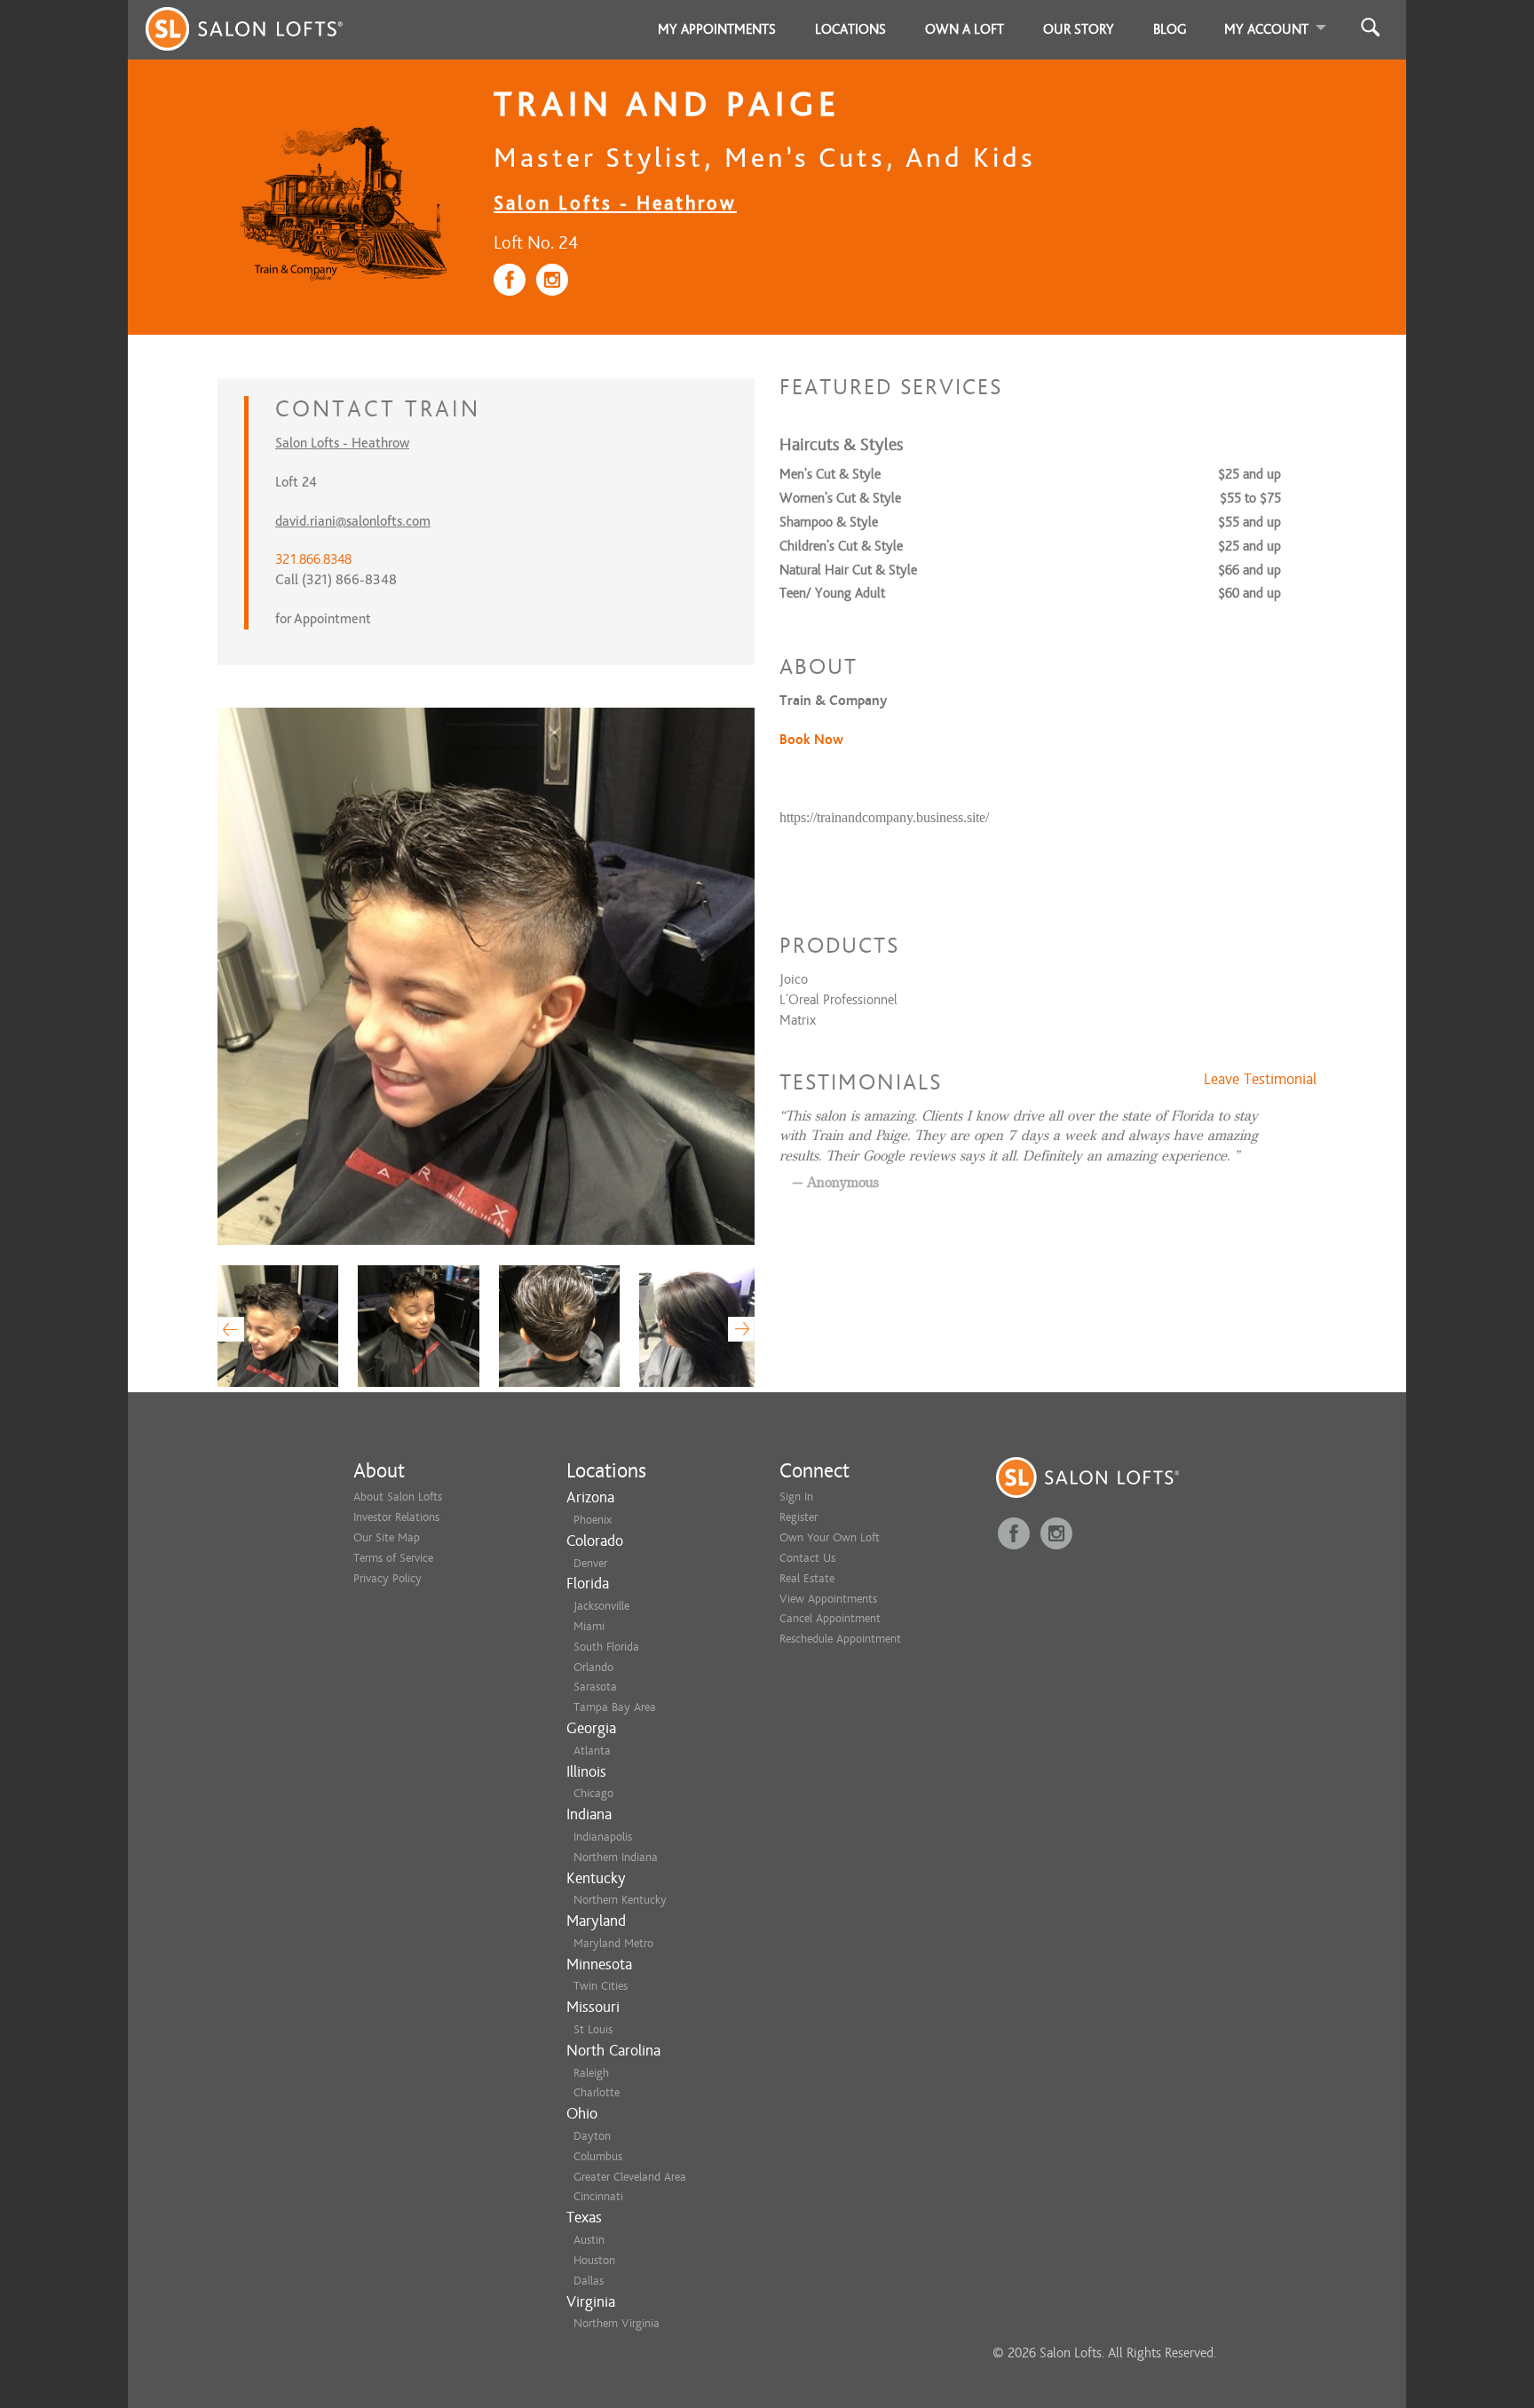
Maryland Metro (613, 1943)
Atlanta (592, 1751)
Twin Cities (601, 1986)
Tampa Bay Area (615, 1707)
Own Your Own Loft (830, 1537)
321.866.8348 (313, 559)
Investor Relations (396, 1517)
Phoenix (593, 1520)
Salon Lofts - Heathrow (615, 203)
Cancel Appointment (830, 1618)
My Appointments (717, 29)
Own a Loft (965, 29)
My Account (1266, 29)
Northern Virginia (617, 2323)
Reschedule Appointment (840, 1639)
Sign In (796, 1497)
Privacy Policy (387, 1578)
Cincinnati (598, 2196)
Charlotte (597, 2092)
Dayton (592, 2136)
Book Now (811, 740)
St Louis (593, 2029)
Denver (590, 1563)
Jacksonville (601, 1606)
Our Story (1079, 29)
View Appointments (828, 1599)
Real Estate (807, 1578)
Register (799, 1517)
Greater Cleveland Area (630, 2177)
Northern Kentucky (620, 1900)
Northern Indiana (616, 1857)
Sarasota (595, 1687)
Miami (589, 1626)
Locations (850, 29)
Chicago (593, 1793)
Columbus (598, 2156)
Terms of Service (393, 1558)
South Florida (606, 1647)
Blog (1170, 29)
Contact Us (807, 1558)
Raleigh (591, 2073)
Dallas (589, 2281)
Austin (589, 2240)
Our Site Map (387, 1537)
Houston (594, 2260)
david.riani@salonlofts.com (353, 521)
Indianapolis (603, 1837)
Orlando (593, 1667)
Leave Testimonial (1260, 1080)
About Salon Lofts (398, 1497)
